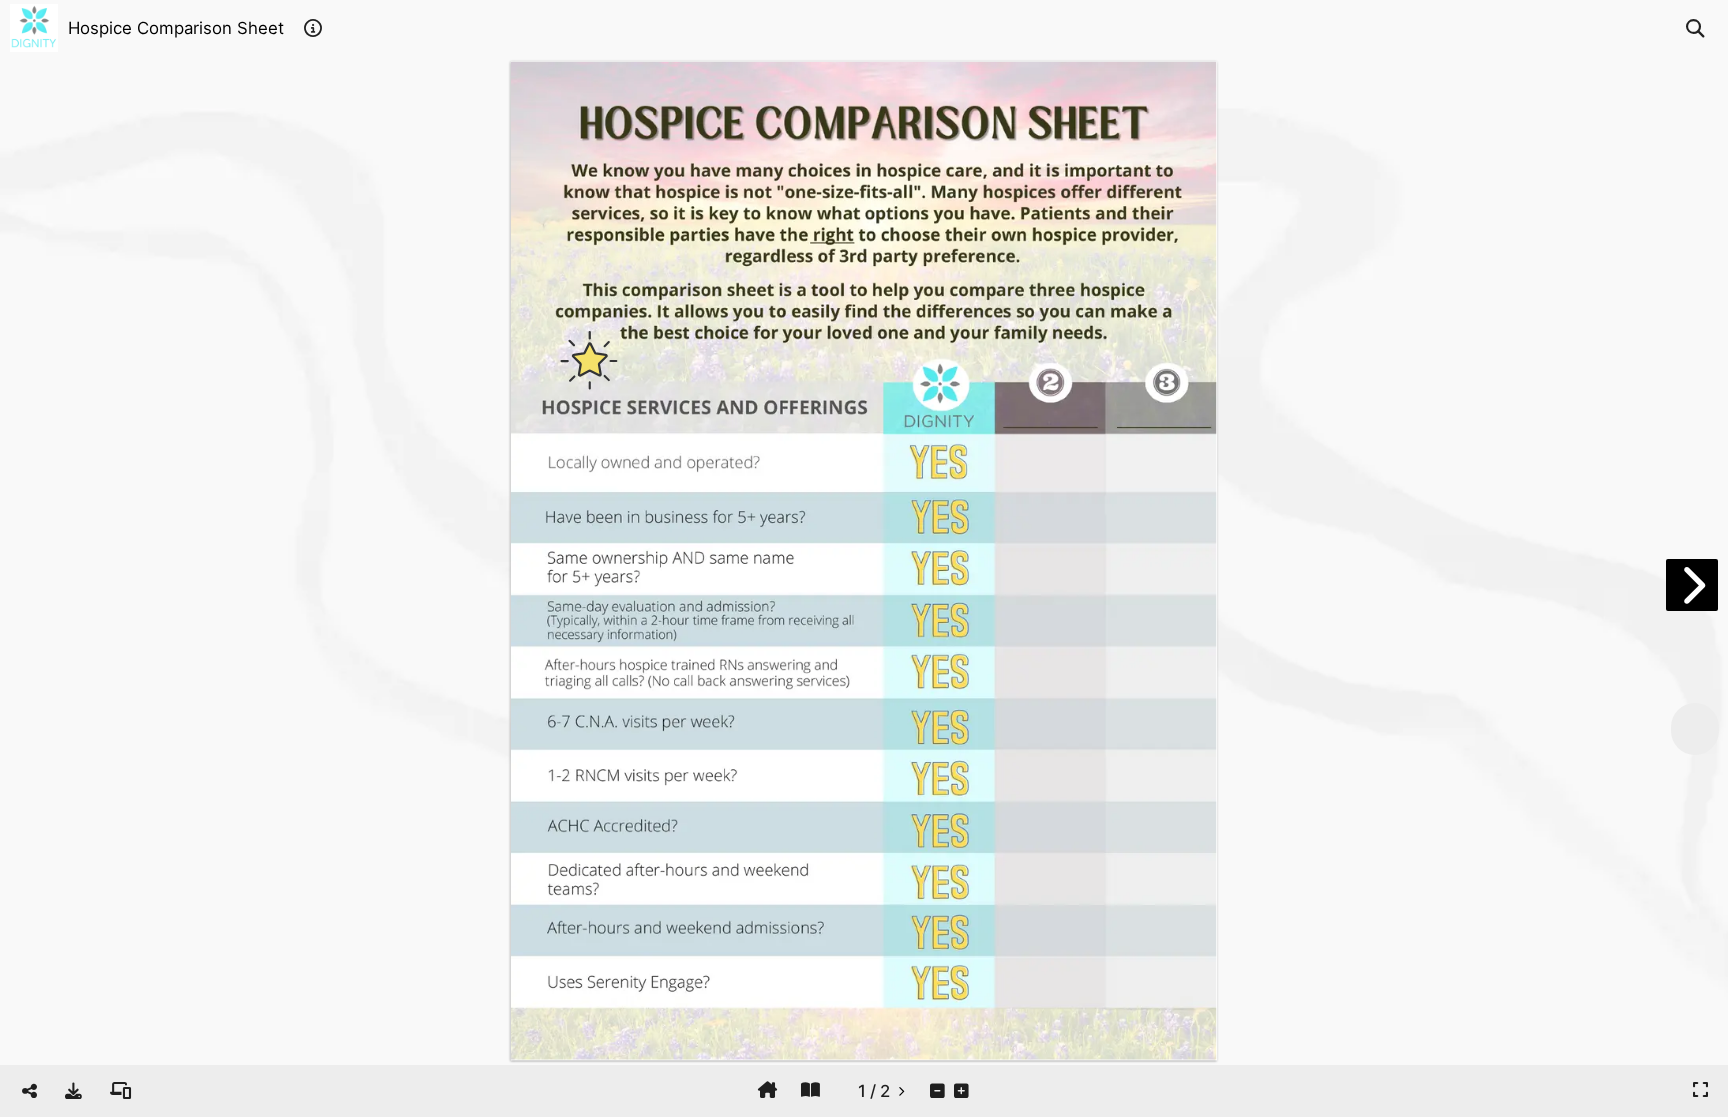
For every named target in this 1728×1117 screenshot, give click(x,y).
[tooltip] (73, 1091)
